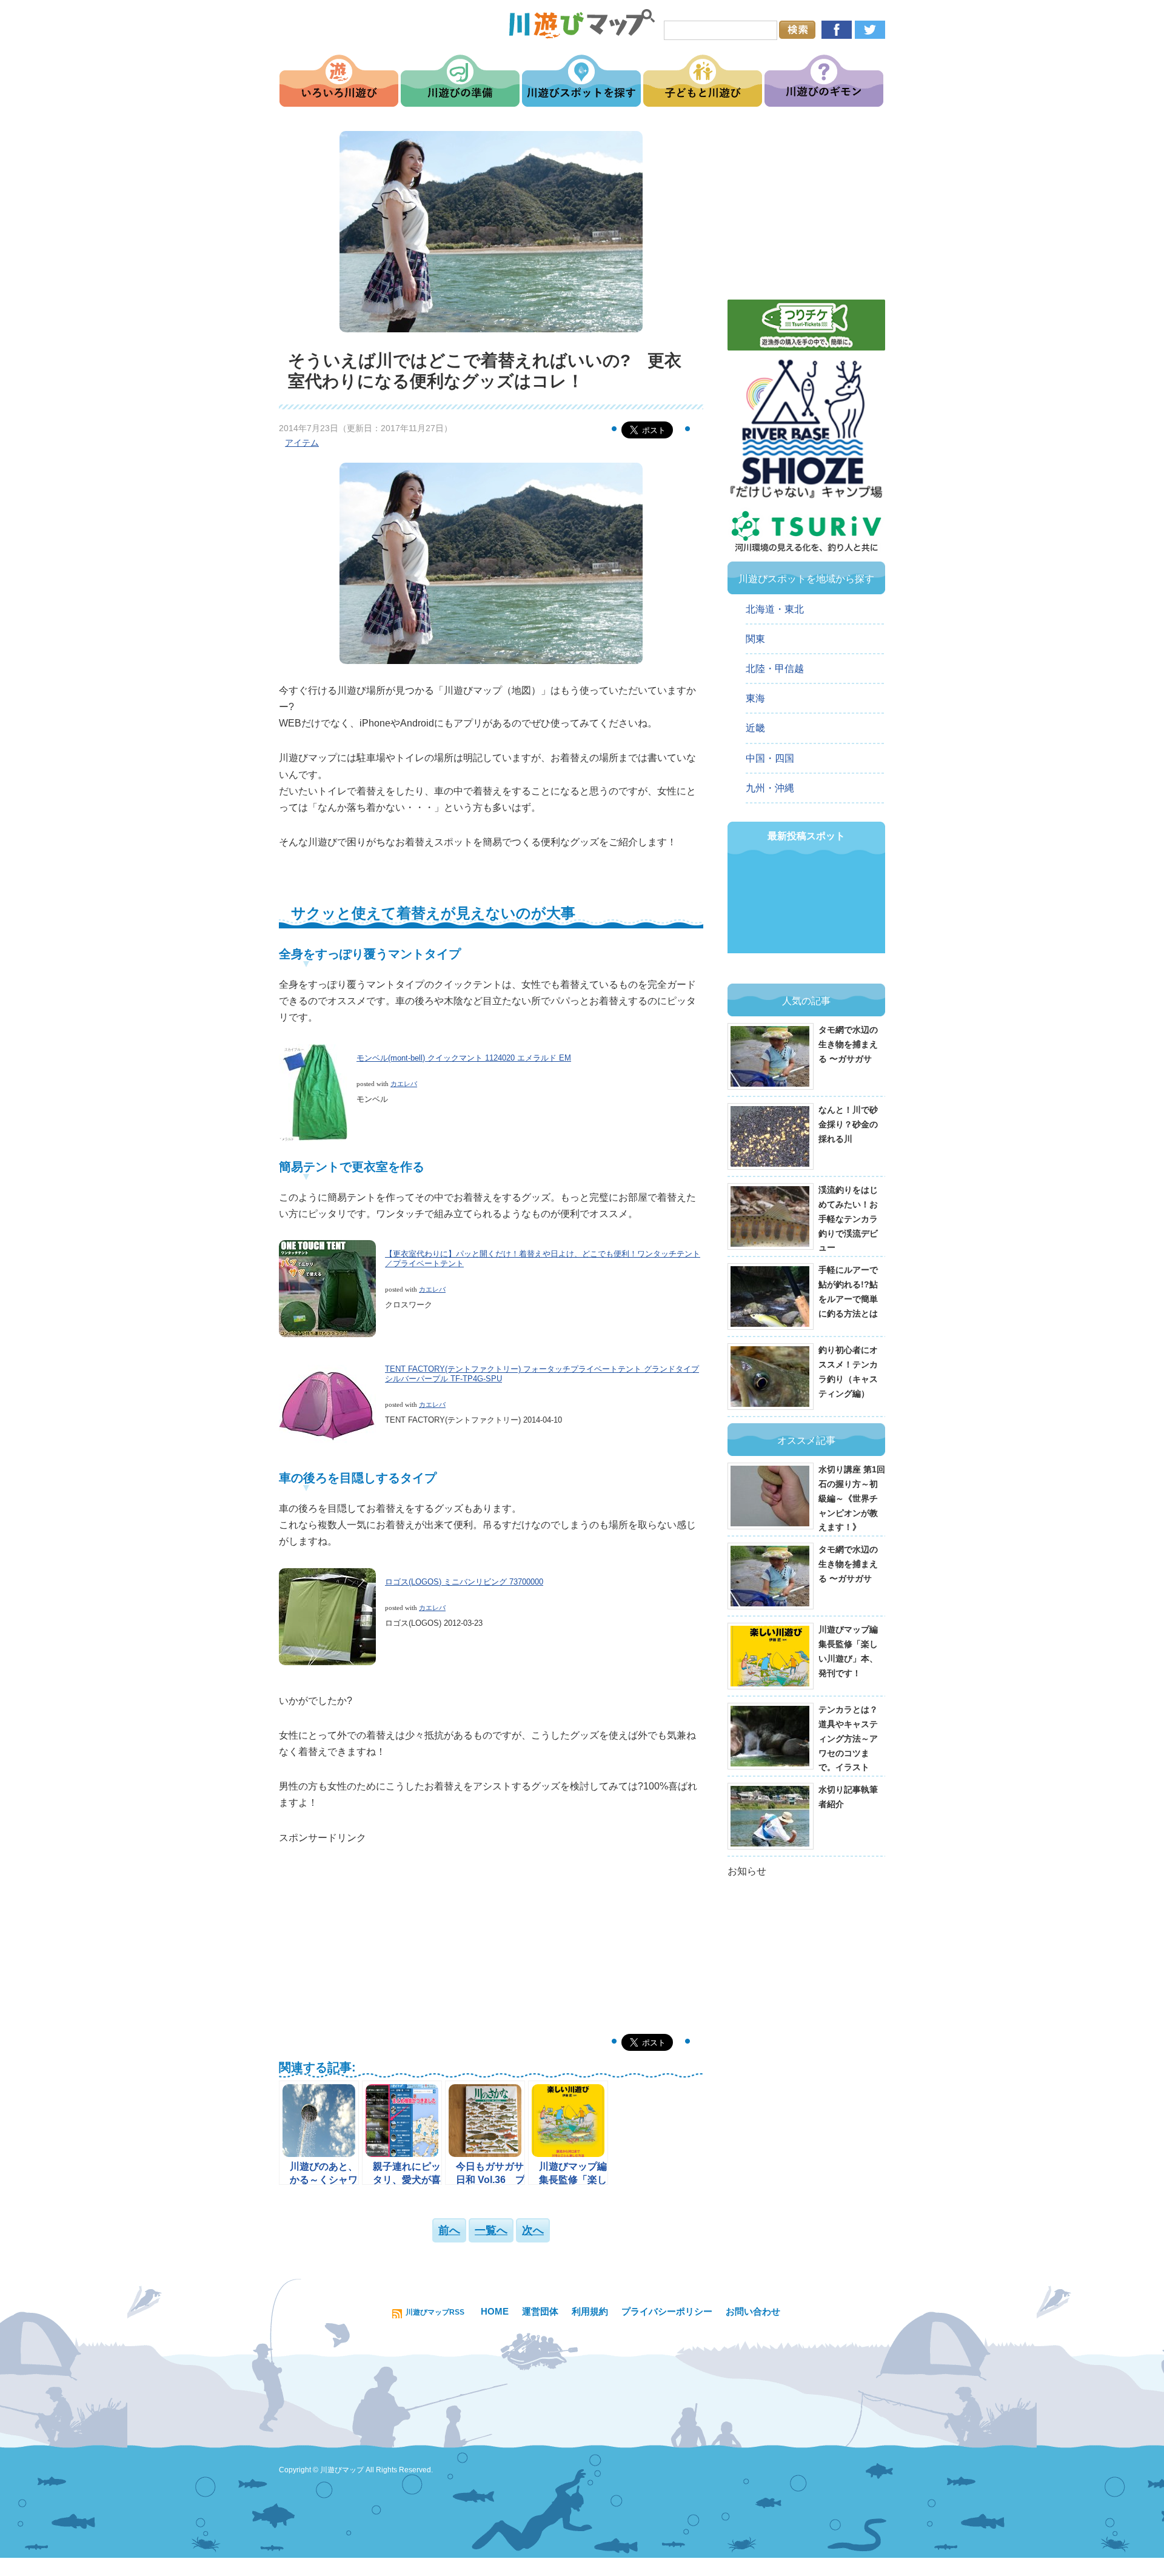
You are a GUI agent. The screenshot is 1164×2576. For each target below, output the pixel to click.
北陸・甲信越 (775, 669)
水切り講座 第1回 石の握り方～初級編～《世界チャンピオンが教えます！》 (852, 1498)
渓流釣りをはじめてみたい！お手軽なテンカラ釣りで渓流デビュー (848, 1219)
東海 (755, 698)
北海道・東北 (775, 609)
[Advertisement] (491, 1931)
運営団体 (540, 2311)
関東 (755, 639)
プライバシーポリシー (667, 2311)
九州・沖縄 (770, 788)
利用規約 (590, 2311)
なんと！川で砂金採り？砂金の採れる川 (848, 1124)
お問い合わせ (753, 2311)
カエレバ (404, 1084)
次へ (533, 2230)
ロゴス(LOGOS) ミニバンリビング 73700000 (464, 1582)
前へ (449, 2230)
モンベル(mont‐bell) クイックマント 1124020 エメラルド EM (464, 1058)
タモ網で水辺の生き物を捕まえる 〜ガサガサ (848, 1044)
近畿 (755, 728)
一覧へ (491, 2230)
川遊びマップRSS (435, 2312)
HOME (495, 2311)
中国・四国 (770, 758)
